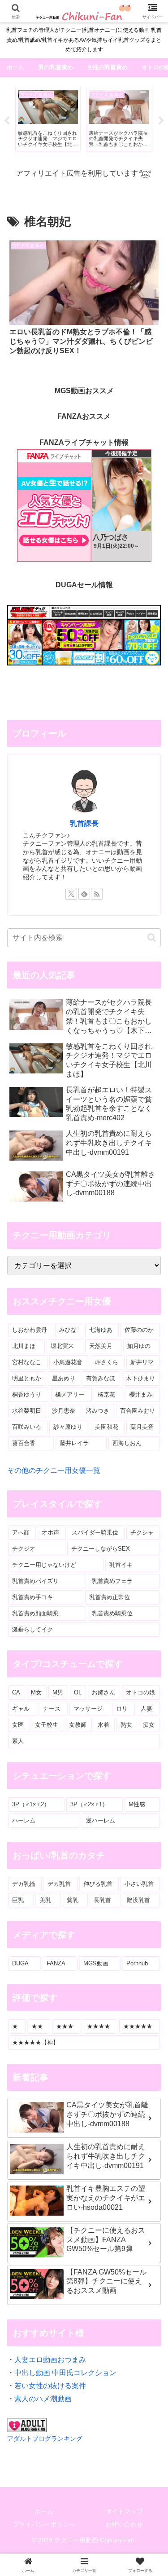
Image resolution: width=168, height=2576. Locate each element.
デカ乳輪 (24, 1884)
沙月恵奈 (64, 1411)
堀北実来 (62, 1346)
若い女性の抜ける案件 (50, 2386)
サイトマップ (124, 2511)
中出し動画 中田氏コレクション (65, 2373)
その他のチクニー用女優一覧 (54, 1470)
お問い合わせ (124, 2524)
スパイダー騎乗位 (95, 1532)
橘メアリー (70, 1394)
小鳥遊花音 (68, 1362)
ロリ (122, 1709)
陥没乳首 (138, 1900)
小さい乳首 (139, 1884)
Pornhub (137, 1963)
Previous (7, 121)
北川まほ (24, 1346)
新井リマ (142, 1362)
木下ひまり (140, 1378)
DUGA (20, 1963)
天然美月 (101, 1346)
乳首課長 (84, 823)
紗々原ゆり (68, 1427)
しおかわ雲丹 (30, 1330)
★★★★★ (138, 2026)
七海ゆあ (101, 1330)
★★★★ (99, 2026)
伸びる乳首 (98, 1884)
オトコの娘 (140, 1692)
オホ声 (50, 1532)
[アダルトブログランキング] (27, 2425)
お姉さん (103, 1692)
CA (16, 1692)
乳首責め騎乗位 (112, 1613)
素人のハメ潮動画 (43, 2399)
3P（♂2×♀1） (89, 1804)
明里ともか (27, 1378)
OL (78, 1692)
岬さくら (107, 1362)
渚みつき (98, 1411)
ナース (52, 1709)
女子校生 (47, 1725)
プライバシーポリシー (44, 2524)
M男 (58, 1692)
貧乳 (73, 1900)
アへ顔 (21, 1532)
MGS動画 (96, 1963)
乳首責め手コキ (32, 1597)
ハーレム (24, 1820)
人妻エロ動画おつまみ (50, 2360)
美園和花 (107, 1427)
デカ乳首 (59, 1884)
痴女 (149, 1725)
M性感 (137, 1804)
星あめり (64, 1378)
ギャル (21, 1709)
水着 (103, 1725)
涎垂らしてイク (32, 1629)
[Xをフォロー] (71, 894)
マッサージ (88, 1709)
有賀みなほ (101, 1378)
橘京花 (106, 1394)
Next (161, 121)
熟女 (126, 1725)
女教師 (78, 1725)
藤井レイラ (74, 1443)
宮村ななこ (27, 1362)
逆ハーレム (101, 1820)
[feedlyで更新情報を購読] (84, 894)
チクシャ (142, 1532)
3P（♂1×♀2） (31, 1804)
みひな (68, 1330)
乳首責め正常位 (110, 1597)
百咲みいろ (27, 1427)
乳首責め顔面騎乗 (35, 1613)
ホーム (44, 2511)
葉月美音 (142, 1427)
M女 (36, 1692)
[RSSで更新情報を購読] (97, 894)
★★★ (65, 2026)
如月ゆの (139, 1346)
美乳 (45, 1900)
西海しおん (127, 1443)
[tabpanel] (48, 119)
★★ (37, 2026)
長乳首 (102, 1900)
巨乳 (18, 1900)
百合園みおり (138, 1411)
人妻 (146, 1709)
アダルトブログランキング (45, 2439)
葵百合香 (24, 1443)
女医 (18, 1725)
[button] (152, 938)
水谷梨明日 (27, 1411)
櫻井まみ (141, 1394)
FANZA (56, 1963)
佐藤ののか (139, 1330)
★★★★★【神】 (35, 2042)
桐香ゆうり (27, 1394)
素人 (18, 1741)
